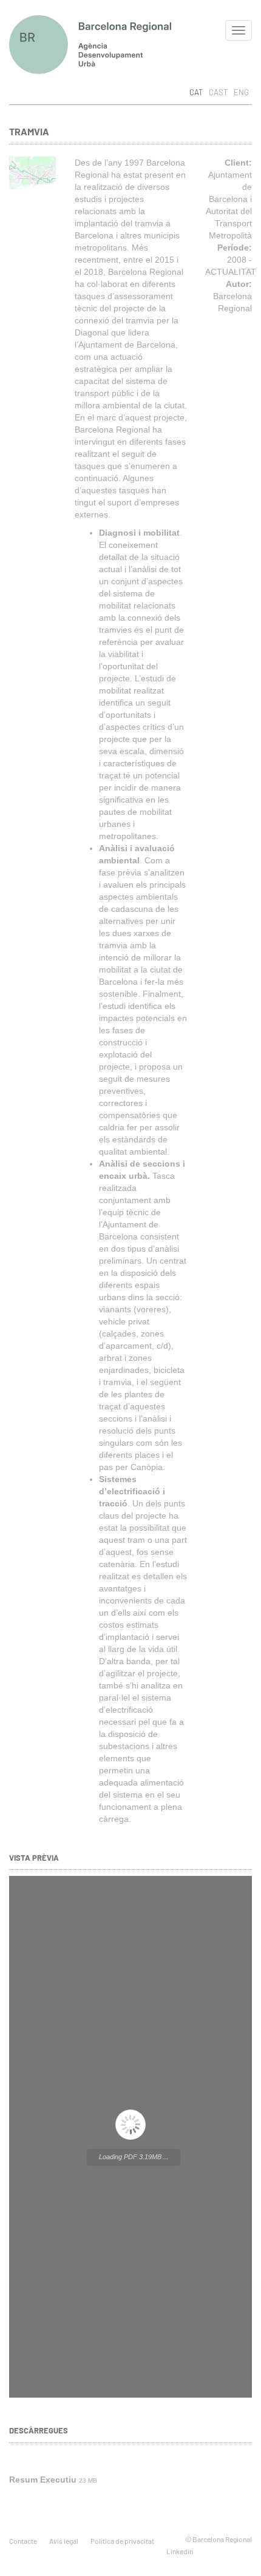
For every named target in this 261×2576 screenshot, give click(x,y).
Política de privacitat (122, 2541)
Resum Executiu (43, 2480)
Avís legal (64, 2541)
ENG (241, 92)
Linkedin (180, 2551)
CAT (196, 92)
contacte (23, 2541)
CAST (218, 92)
